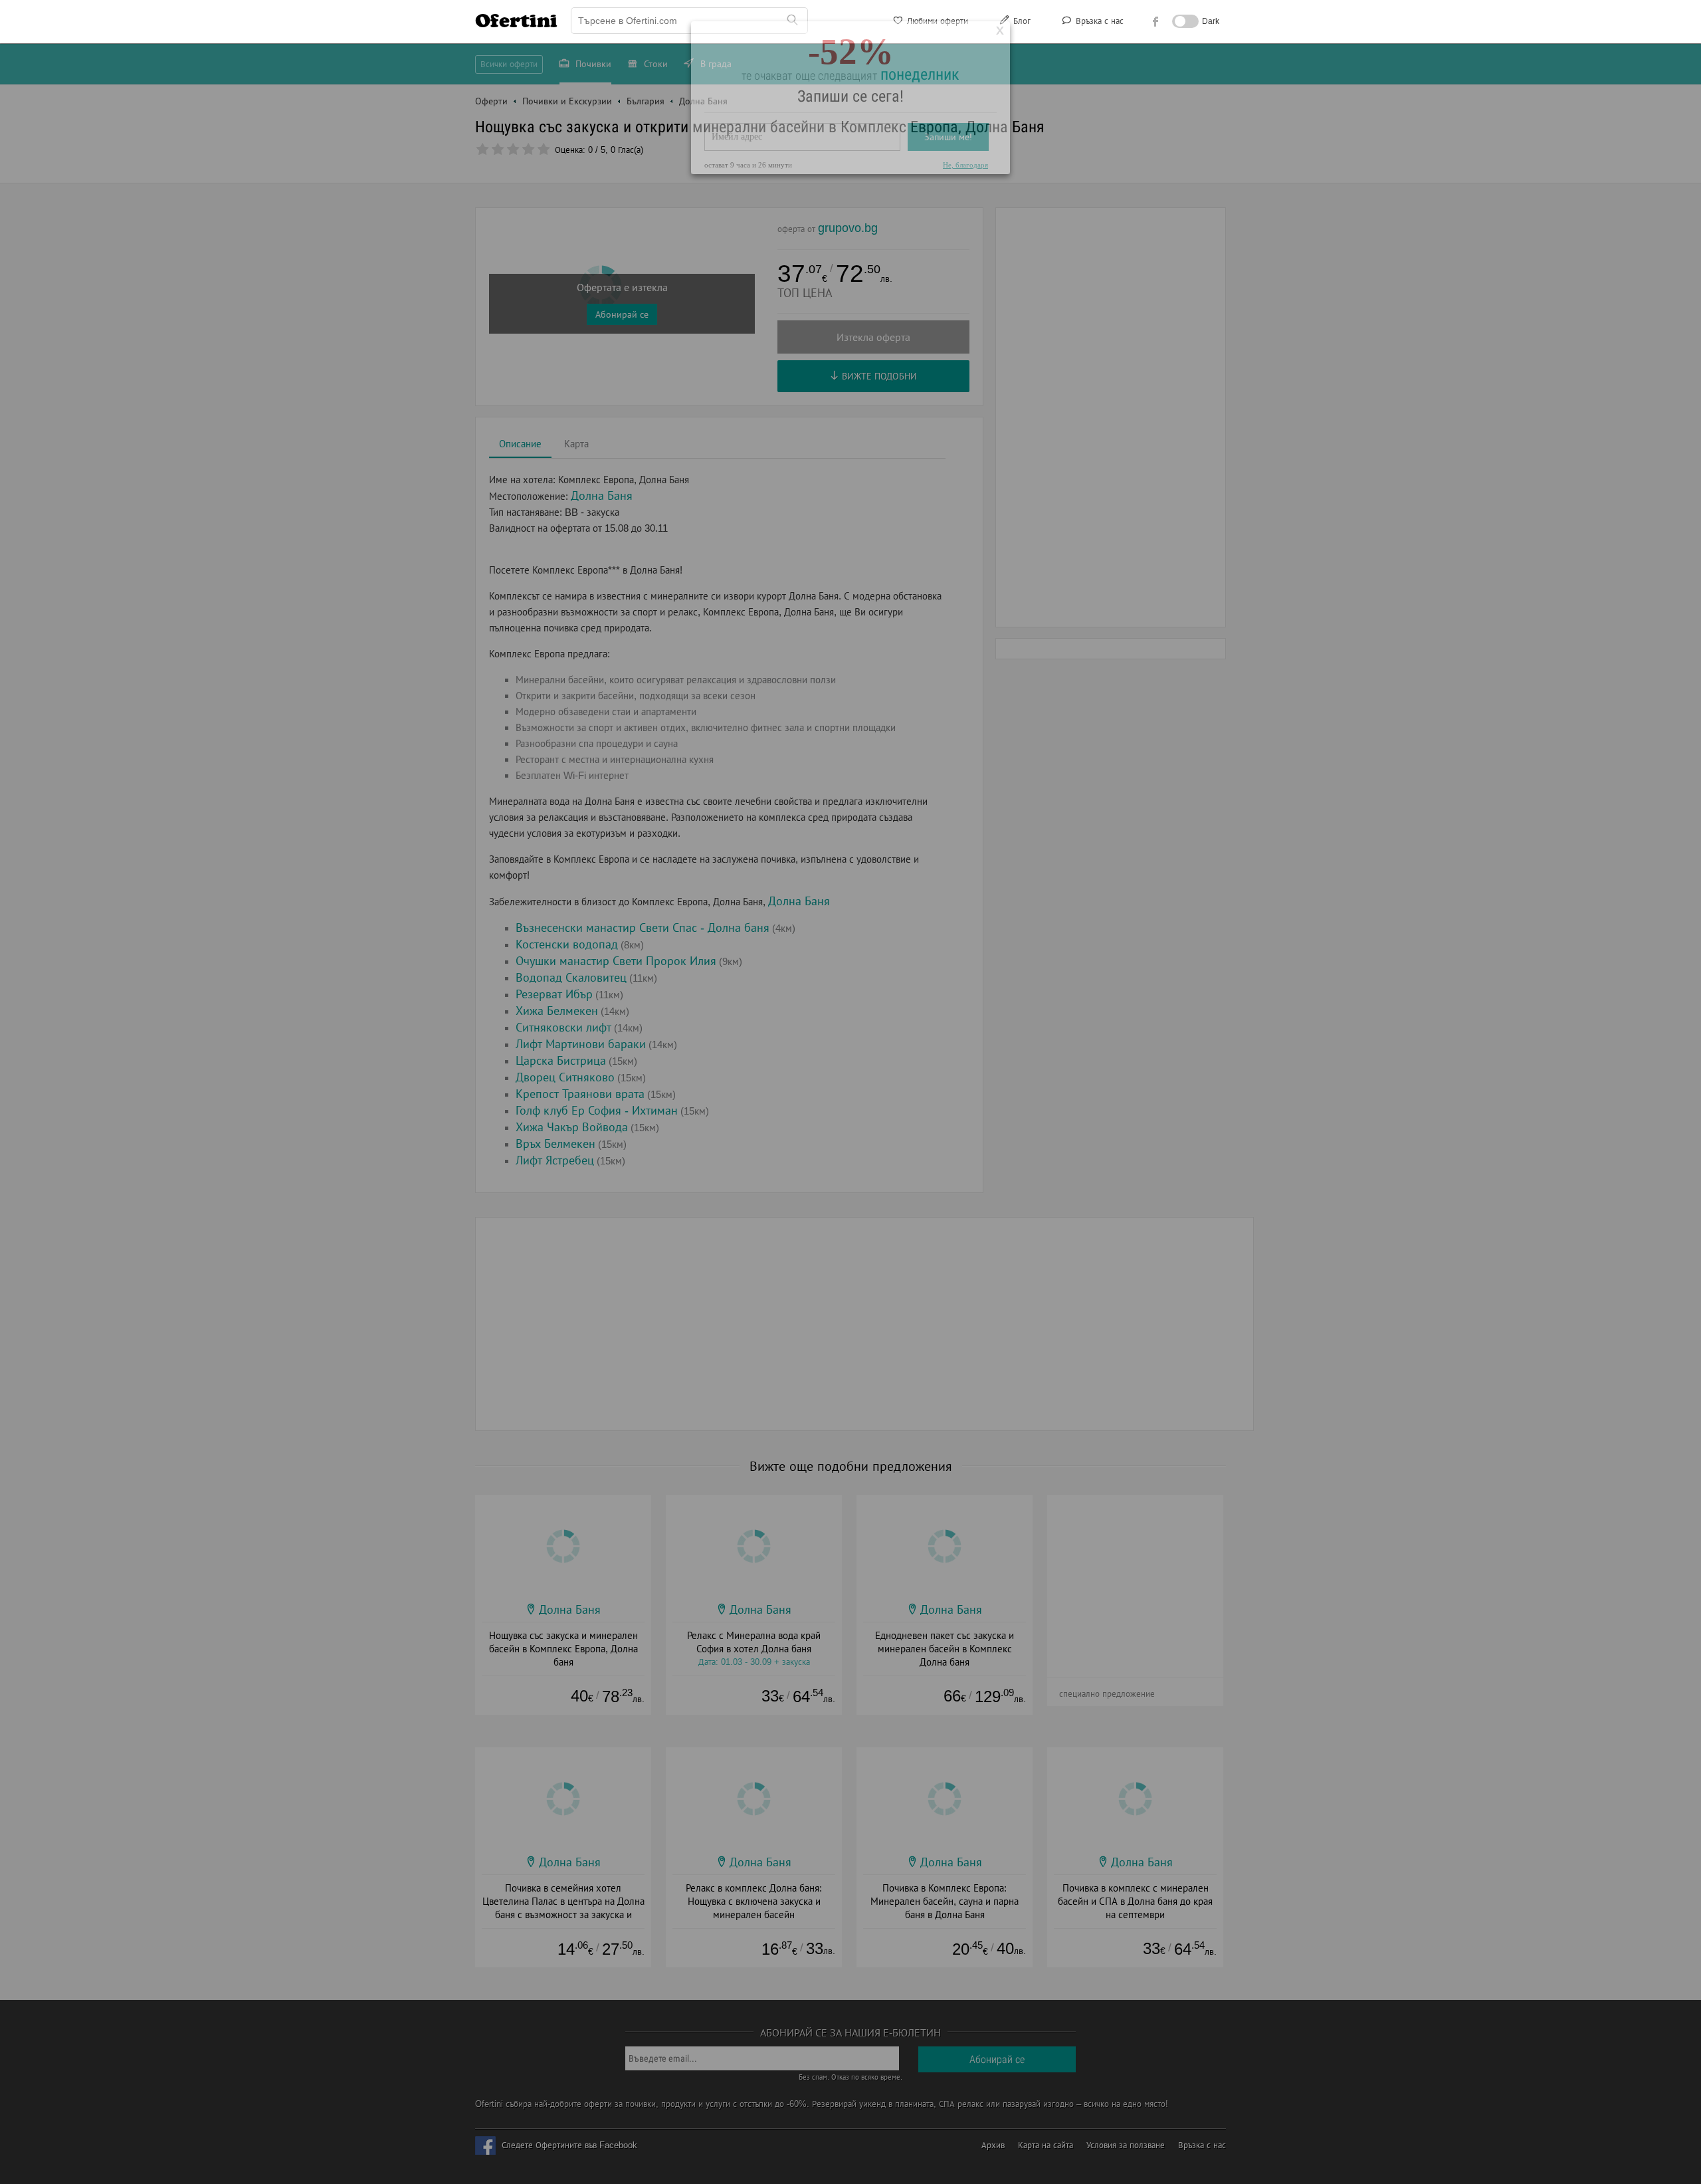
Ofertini (516, 21)
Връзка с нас (1098, 21)
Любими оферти (936, 21)
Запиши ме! (948, 182)
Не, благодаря (965, 210)
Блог (1021, 21)
